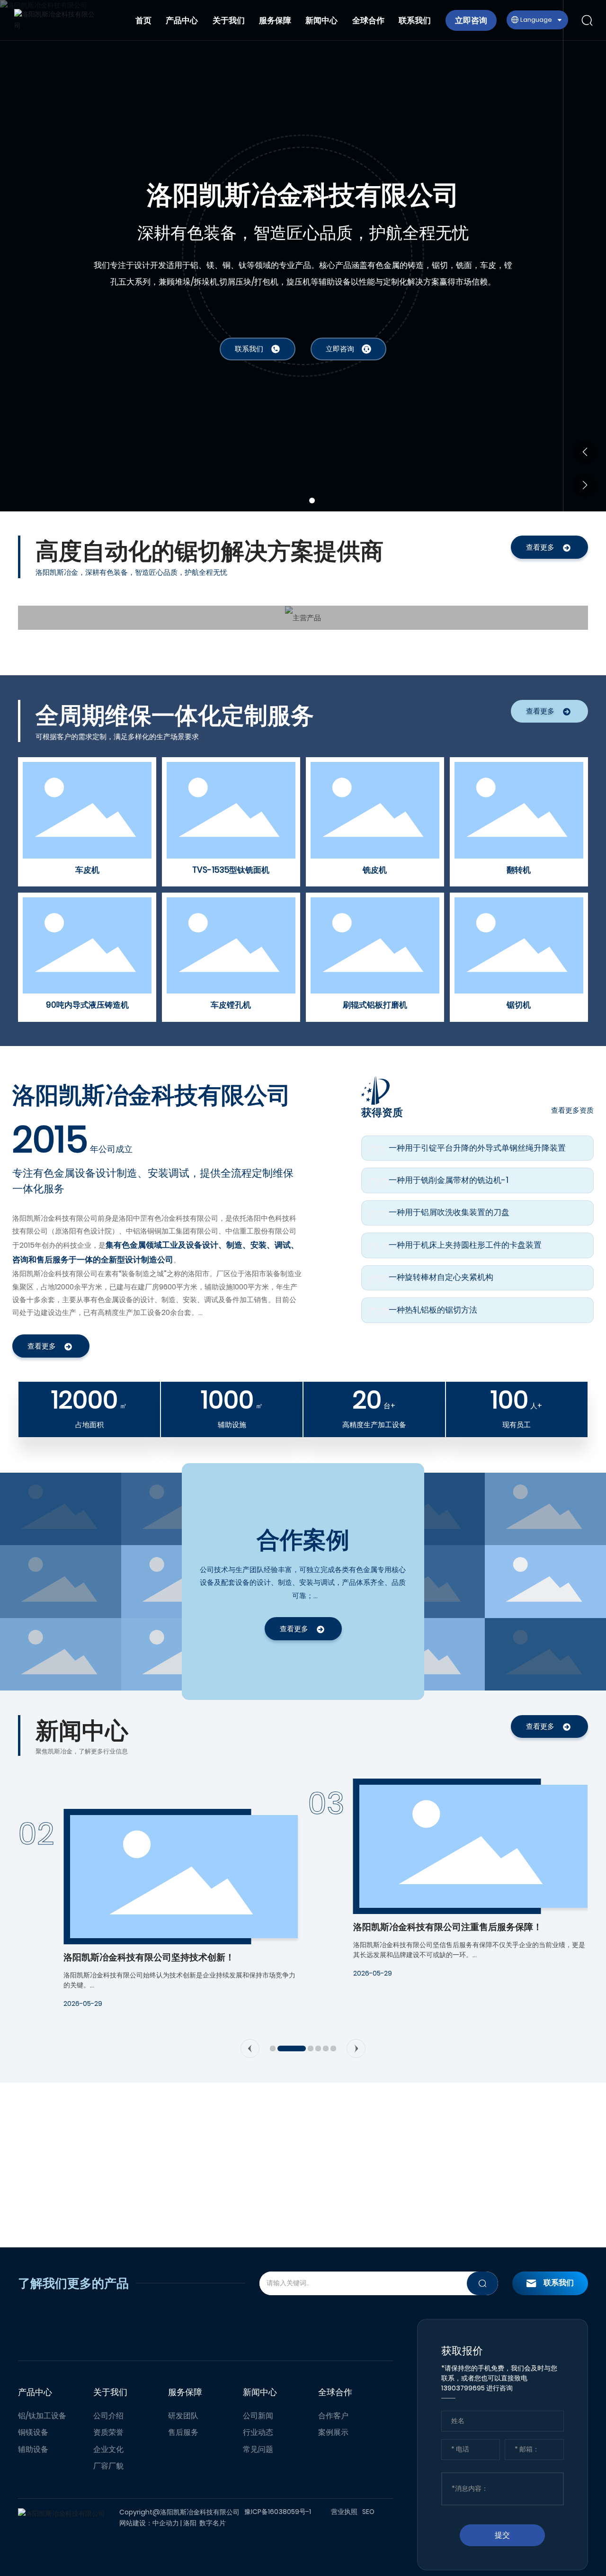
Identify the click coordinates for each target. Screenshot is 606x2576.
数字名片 (213, 2523)
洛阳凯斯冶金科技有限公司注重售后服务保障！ (158, 1927)
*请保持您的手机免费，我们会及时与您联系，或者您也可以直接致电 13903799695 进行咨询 (499, 2378)
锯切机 (519, 1005)
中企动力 (166, 2523)
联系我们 (559, 2283)
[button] (296, 501)
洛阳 (190, 2523)
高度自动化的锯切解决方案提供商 (303, 195)
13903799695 (399, 2149)
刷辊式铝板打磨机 (375, 1005)
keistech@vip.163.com (507, 2158)
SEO (368, 2512)
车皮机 (87, 870)
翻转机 (519, 870)
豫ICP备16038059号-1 (278, 2512)
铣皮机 (375, 870)
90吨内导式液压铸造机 (87, 1005)
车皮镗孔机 (231, 1005)
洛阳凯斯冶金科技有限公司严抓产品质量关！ (443, 1957)
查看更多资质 (572, 1110)
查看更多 (540, 547)
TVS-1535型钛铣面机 (231, 870)
